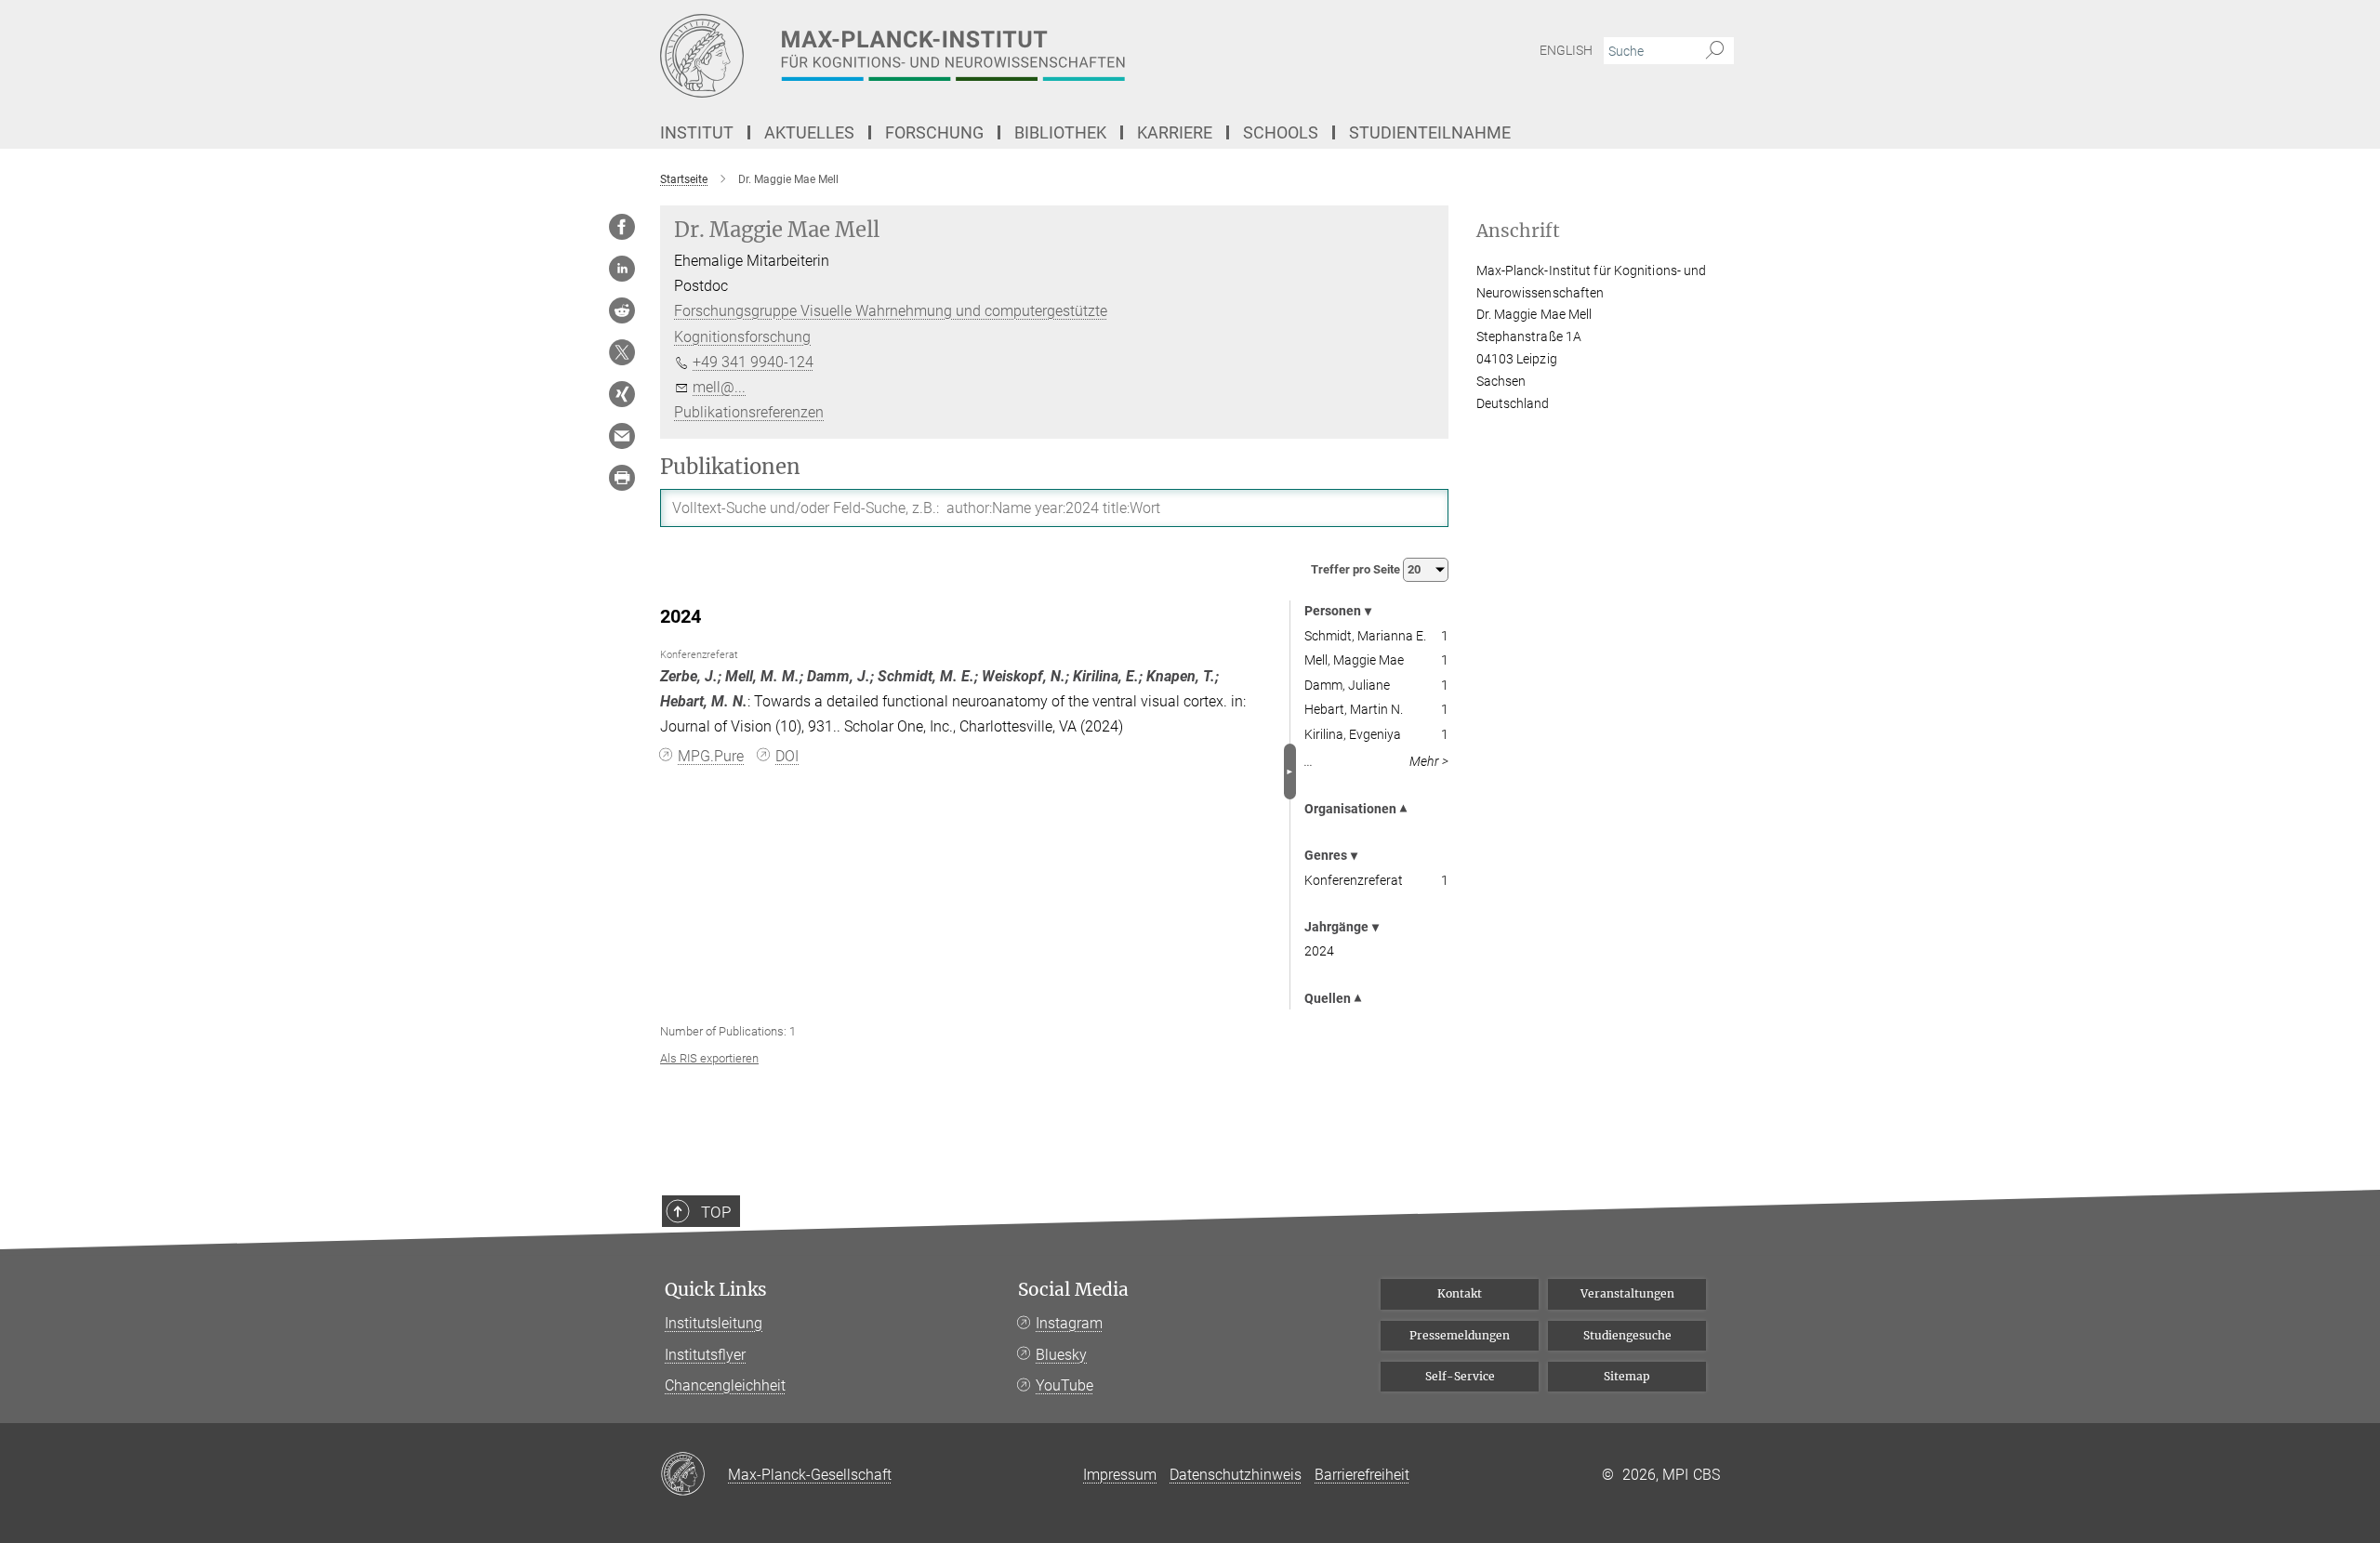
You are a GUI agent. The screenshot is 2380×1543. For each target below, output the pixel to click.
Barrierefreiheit (1362, 1475)
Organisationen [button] (1350, 809)
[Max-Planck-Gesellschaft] (694, 1475)
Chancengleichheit (725, 1385)
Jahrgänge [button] (1336, 927)
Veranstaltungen (1627, 1293)
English (1566, 50)
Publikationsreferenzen (749, 412)
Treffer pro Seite (1357, 569)
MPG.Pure (711, 756)
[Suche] (1715, 51)
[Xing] (622, 394)
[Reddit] (622, 310)
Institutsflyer (705, 1355)
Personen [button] (1333, 611)
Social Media (1073, 1290)
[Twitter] (622, 352)
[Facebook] (622, 227)
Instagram (1069, 1323)
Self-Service (1460, 1376)
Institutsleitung (714, 1323)
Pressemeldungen (1460, 1335)
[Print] (622, 478)
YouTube (1064, 1385)
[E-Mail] (622, 436)
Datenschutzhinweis (1236, 1475)
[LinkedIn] (622, 269)
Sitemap (1627, 1376)
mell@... (719, 387)
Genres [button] (1326, 855)
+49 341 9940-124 (753, 362)
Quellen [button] (1328, 998)
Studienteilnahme (1430, 132)
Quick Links (716, 1290)
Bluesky (1061, 1355)
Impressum (1120, 1475)
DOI (787, 756)
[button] (1290, 771)
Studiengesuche (1627, 1335)
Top (716, 1212)
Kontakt (1460, 1293)
